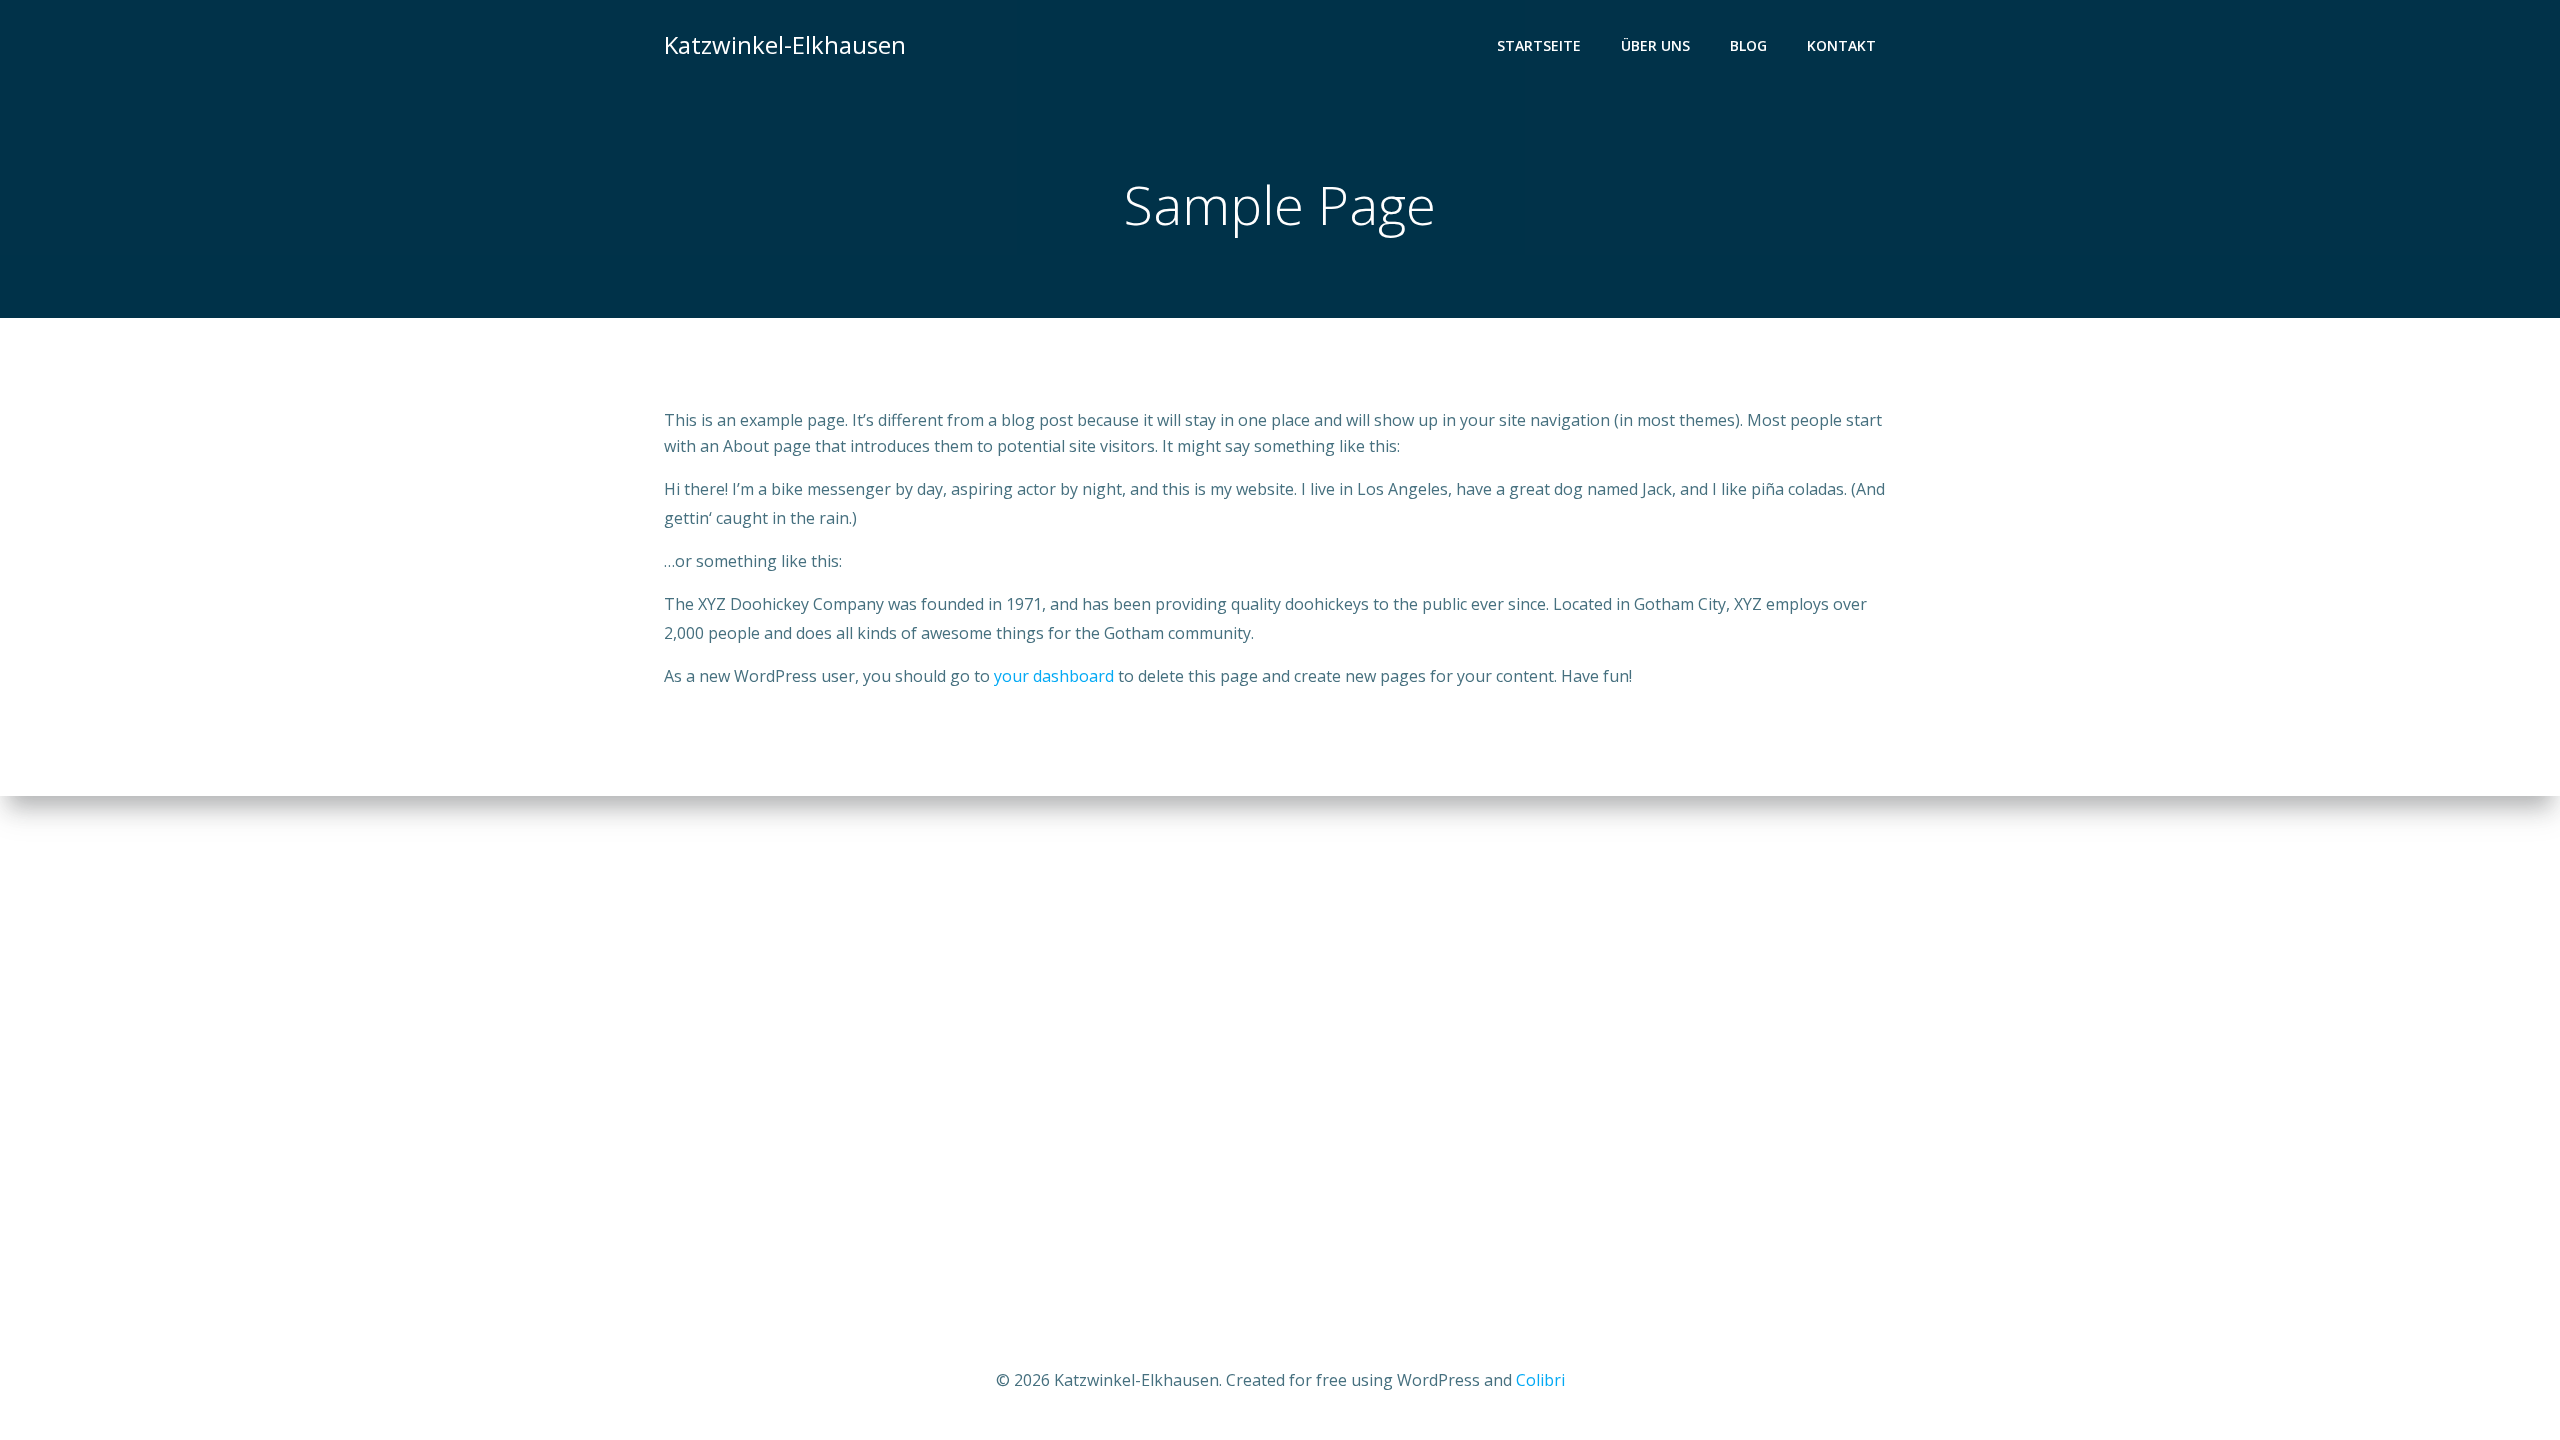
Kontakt (1841, 45)
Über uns (1655, 45)
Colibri (1540, 1380)
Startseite (1539, 45)
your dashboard (1054, 676)
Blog (1748, 45)
